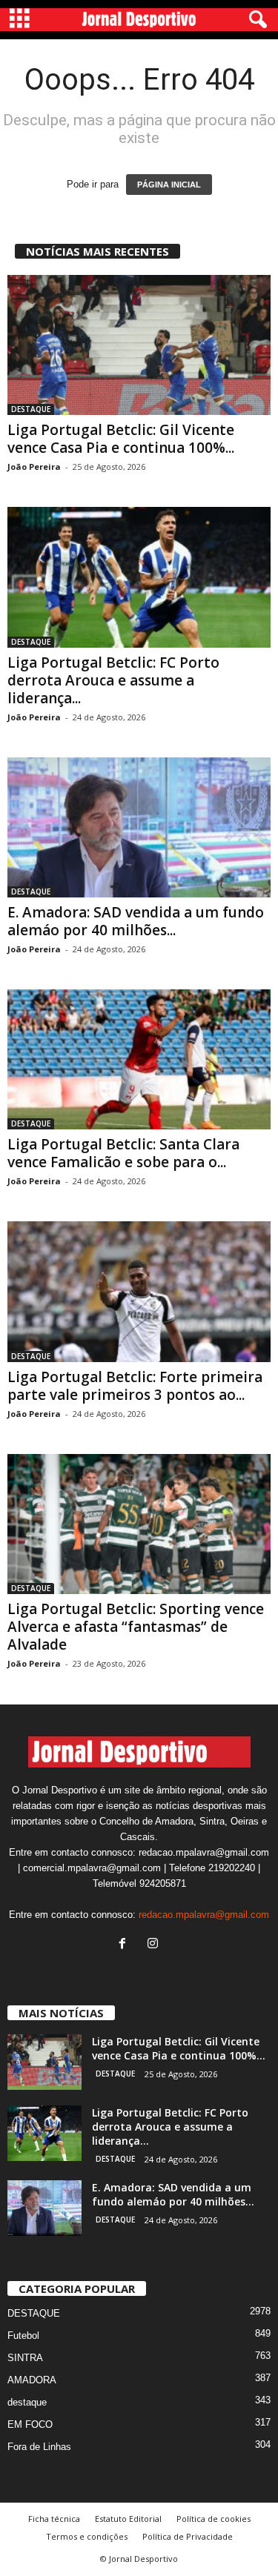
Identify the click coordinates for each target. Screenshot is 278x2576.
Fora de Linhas (39, 2447)
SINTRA (25, 2358)
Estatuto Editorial (128, 2519)
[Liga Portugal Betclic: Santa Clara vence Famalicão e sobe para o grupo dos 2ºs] (139, 1059)
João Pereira (34, 467)
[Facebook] (126, 1945)
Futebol (23, 2336)
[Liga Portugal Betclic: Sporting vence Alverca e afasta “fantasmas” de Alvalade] (139, 1524)
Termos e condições (87, 2536)
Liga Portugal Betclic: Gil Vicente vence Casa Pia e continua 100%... (121, 439)
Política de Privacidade (188, 2536)
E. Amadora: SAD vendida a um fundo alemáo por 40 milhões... (136, 921)
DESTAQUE (31, 409)
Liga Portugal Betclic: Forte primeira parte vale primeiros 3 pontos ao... (135, 1386)
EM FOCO (30, 2424)
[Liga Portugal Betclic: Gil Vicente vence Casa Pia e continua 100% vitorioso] (139, 345)
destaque (27, 2402)
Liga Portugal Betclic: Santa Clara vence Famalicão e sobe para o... (123, 1153)
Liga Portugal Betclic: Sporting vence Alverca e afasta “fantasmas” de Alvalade (136, 1627)
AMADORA (32, 2380)
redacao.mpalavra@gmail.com (204, 1915)
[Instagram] (155, 1945)
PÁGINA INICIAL (169, 185)
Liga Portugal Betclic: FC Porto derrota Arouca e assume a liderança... (113, 680)
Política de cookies (214, 2519)
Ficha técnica (54, 2519)
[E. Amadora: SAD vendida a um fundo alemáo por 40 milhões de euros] (139, 827)
